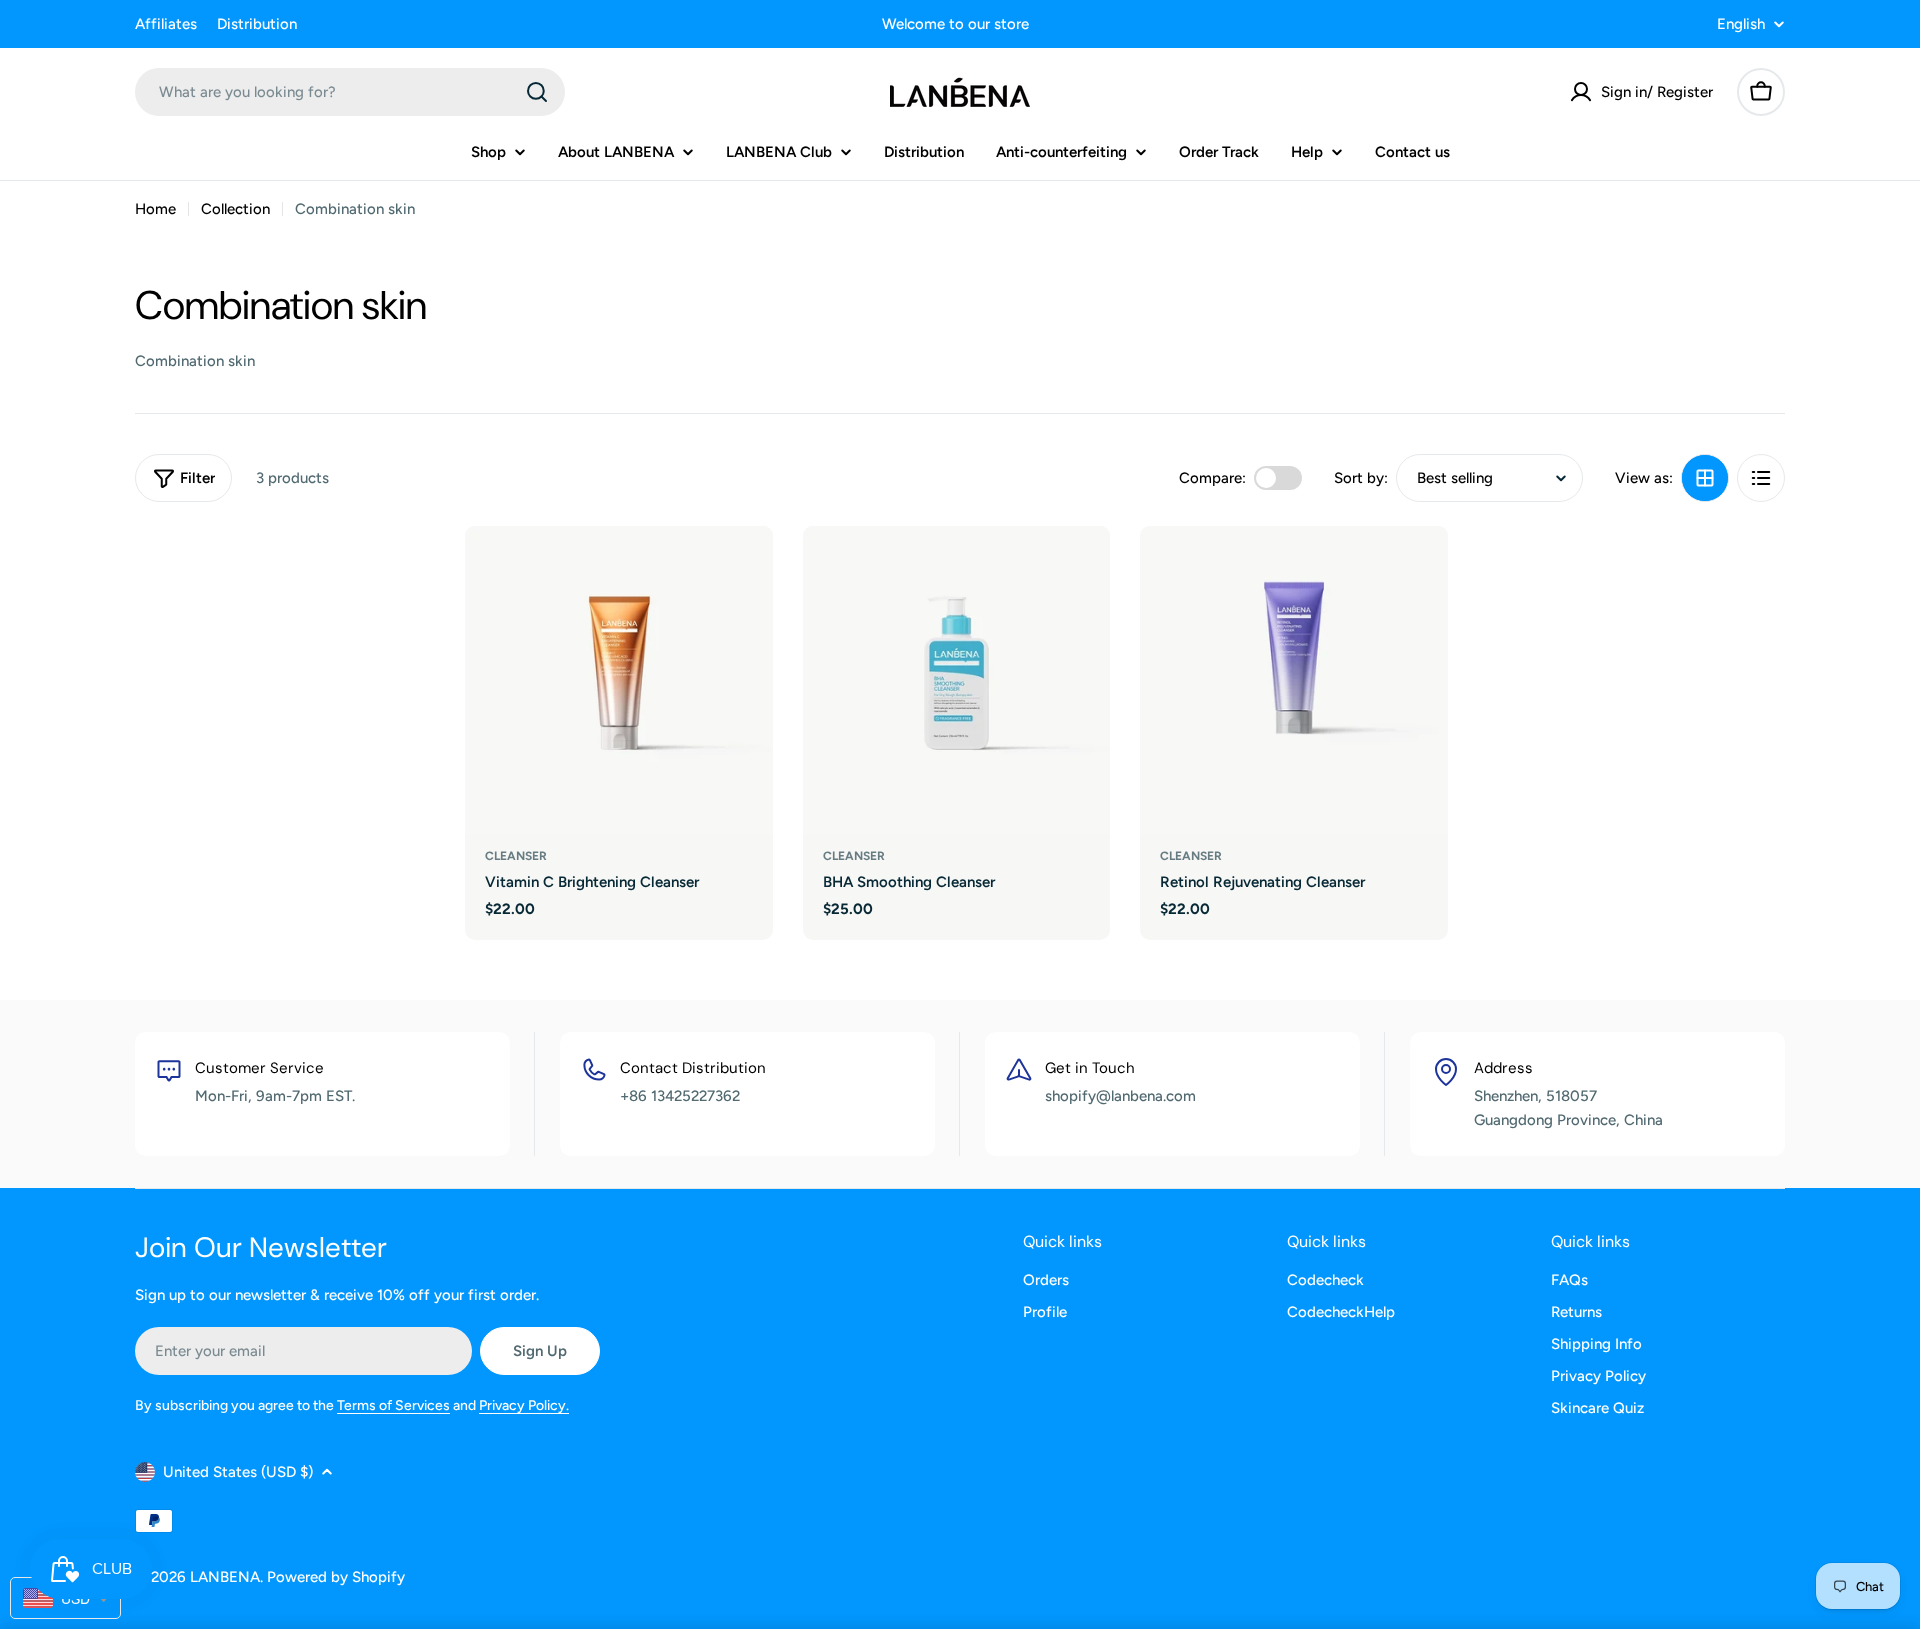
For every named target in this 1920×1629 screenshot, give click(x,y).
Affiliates (166, 24)
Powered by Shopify (336, 1577)
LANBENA (225, 1577)
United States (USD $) (238, 1472)
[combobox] (350, 92)
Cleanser (516, 856)
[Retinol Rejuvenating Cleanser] (1294, 680)
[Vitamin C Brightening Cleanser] (619, 680)
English (1741, 24)
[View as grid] (1705, 478)
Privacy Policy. (524, 1405)
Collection (235, 209)
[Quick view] (744, 570)
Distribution (257, 24)
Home (155, 209)
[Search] (537, 92)
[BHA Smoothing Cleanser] (957, 680)
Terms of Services (393, 1405)
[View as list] (1761, 478)
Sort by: (1361, 478)
